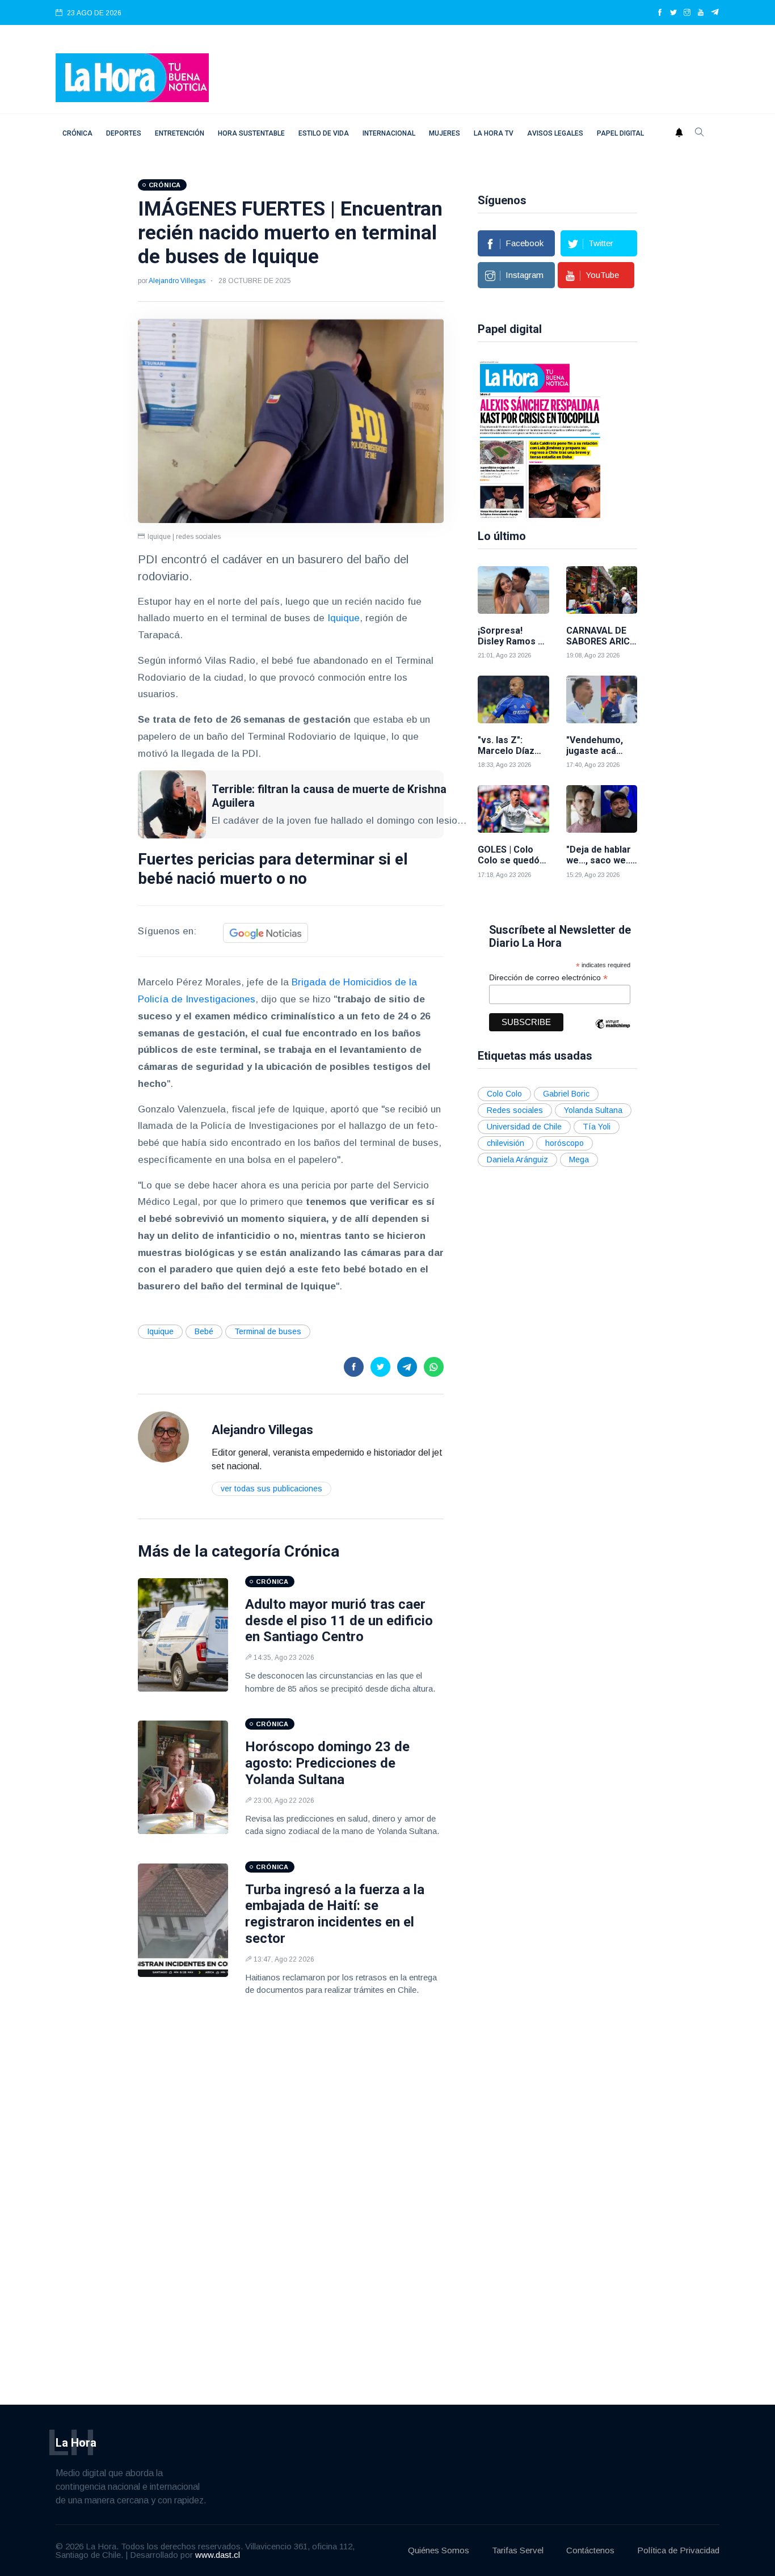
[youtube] (701, 13)
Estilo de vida (324, 133)
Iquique (344, 618)
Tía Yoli (597, 1127)
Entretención (180, 133)
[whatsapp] (434, 1367)
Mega (579, 1160)
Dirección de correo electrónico (548, 978)
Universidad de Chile (524, 1127)
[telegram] (715, 13)
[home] (132, 77)
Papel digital (620, 133)
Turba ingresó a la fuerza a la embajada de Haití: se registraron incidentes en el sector (335, 1914)
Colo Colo (504, 1094)
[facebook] (660, 13)
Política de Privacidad (678, 2550)
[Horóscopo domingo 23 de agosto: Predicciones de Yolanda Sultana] (183, 1777)
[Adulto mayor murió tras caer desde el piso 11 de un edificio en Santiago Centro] (183, 1635)
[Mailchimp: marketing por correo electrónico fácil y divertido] (613, 1032)
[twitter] (673, 13)
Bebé (204, 1331)
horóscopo (565, 1143)
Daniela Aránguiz (517, 1160)
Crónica (77, 133)
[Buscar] (700, 133)
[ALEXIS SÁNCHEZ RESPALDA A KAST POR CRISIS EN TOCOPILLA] (540, 439)
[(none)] (163, 1436)
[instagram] (687, 13)
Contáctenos (590, 2550)
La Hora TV (494, 133)
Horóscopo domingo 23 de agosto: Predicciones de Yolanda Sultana (327, 1763)
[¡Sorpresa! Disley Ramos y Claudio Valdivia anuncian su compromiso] (513, 590)
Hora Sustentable (251, 133)
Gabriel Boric (566, 1094)
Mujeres (445, 133)
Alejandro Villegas (177, 281)
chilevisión (506, 1143)
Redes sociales (515, 1110)
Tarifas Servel (518, 2550)
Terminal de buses (268, 1331)
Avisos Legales (555, 133)
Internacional (389, 133)
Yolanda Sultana (593, 1110)
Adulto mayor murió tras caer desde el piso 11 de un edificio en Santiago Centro (339, 1621)
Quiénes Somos (439, 2550)
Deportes (124, 133)
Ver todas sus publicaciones (271, 1489)
